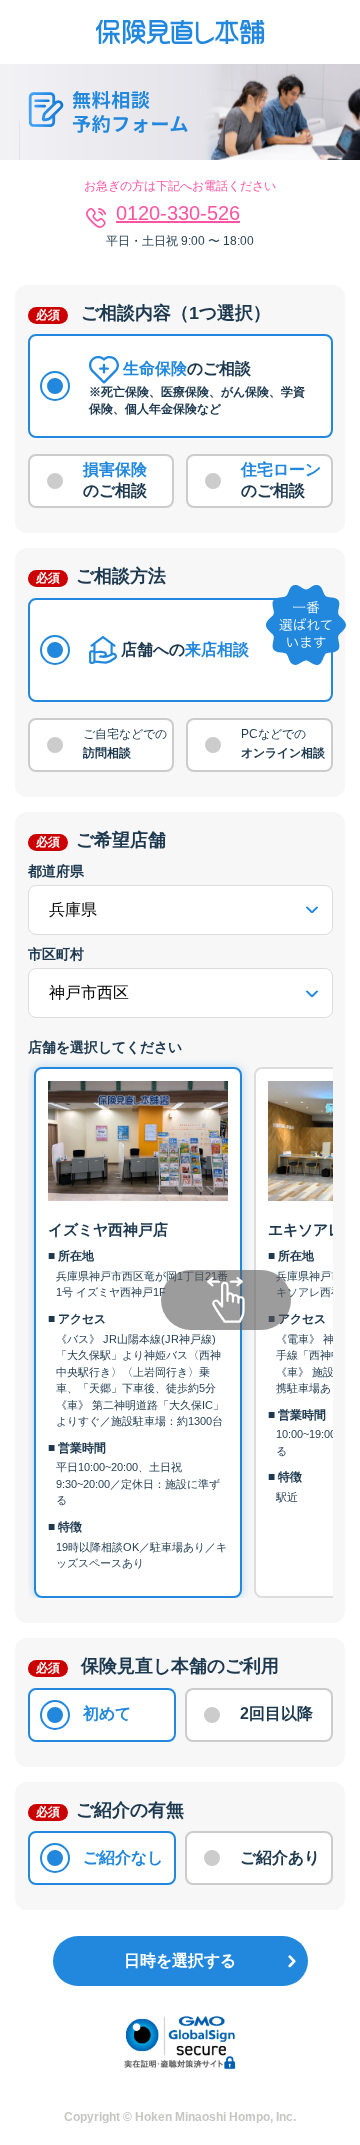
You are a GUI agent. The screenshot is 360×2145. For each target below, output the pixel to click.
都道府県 (56, 871)
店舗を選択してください (105, 1047)
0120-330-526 (178, 213)
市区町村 (56, 954)
